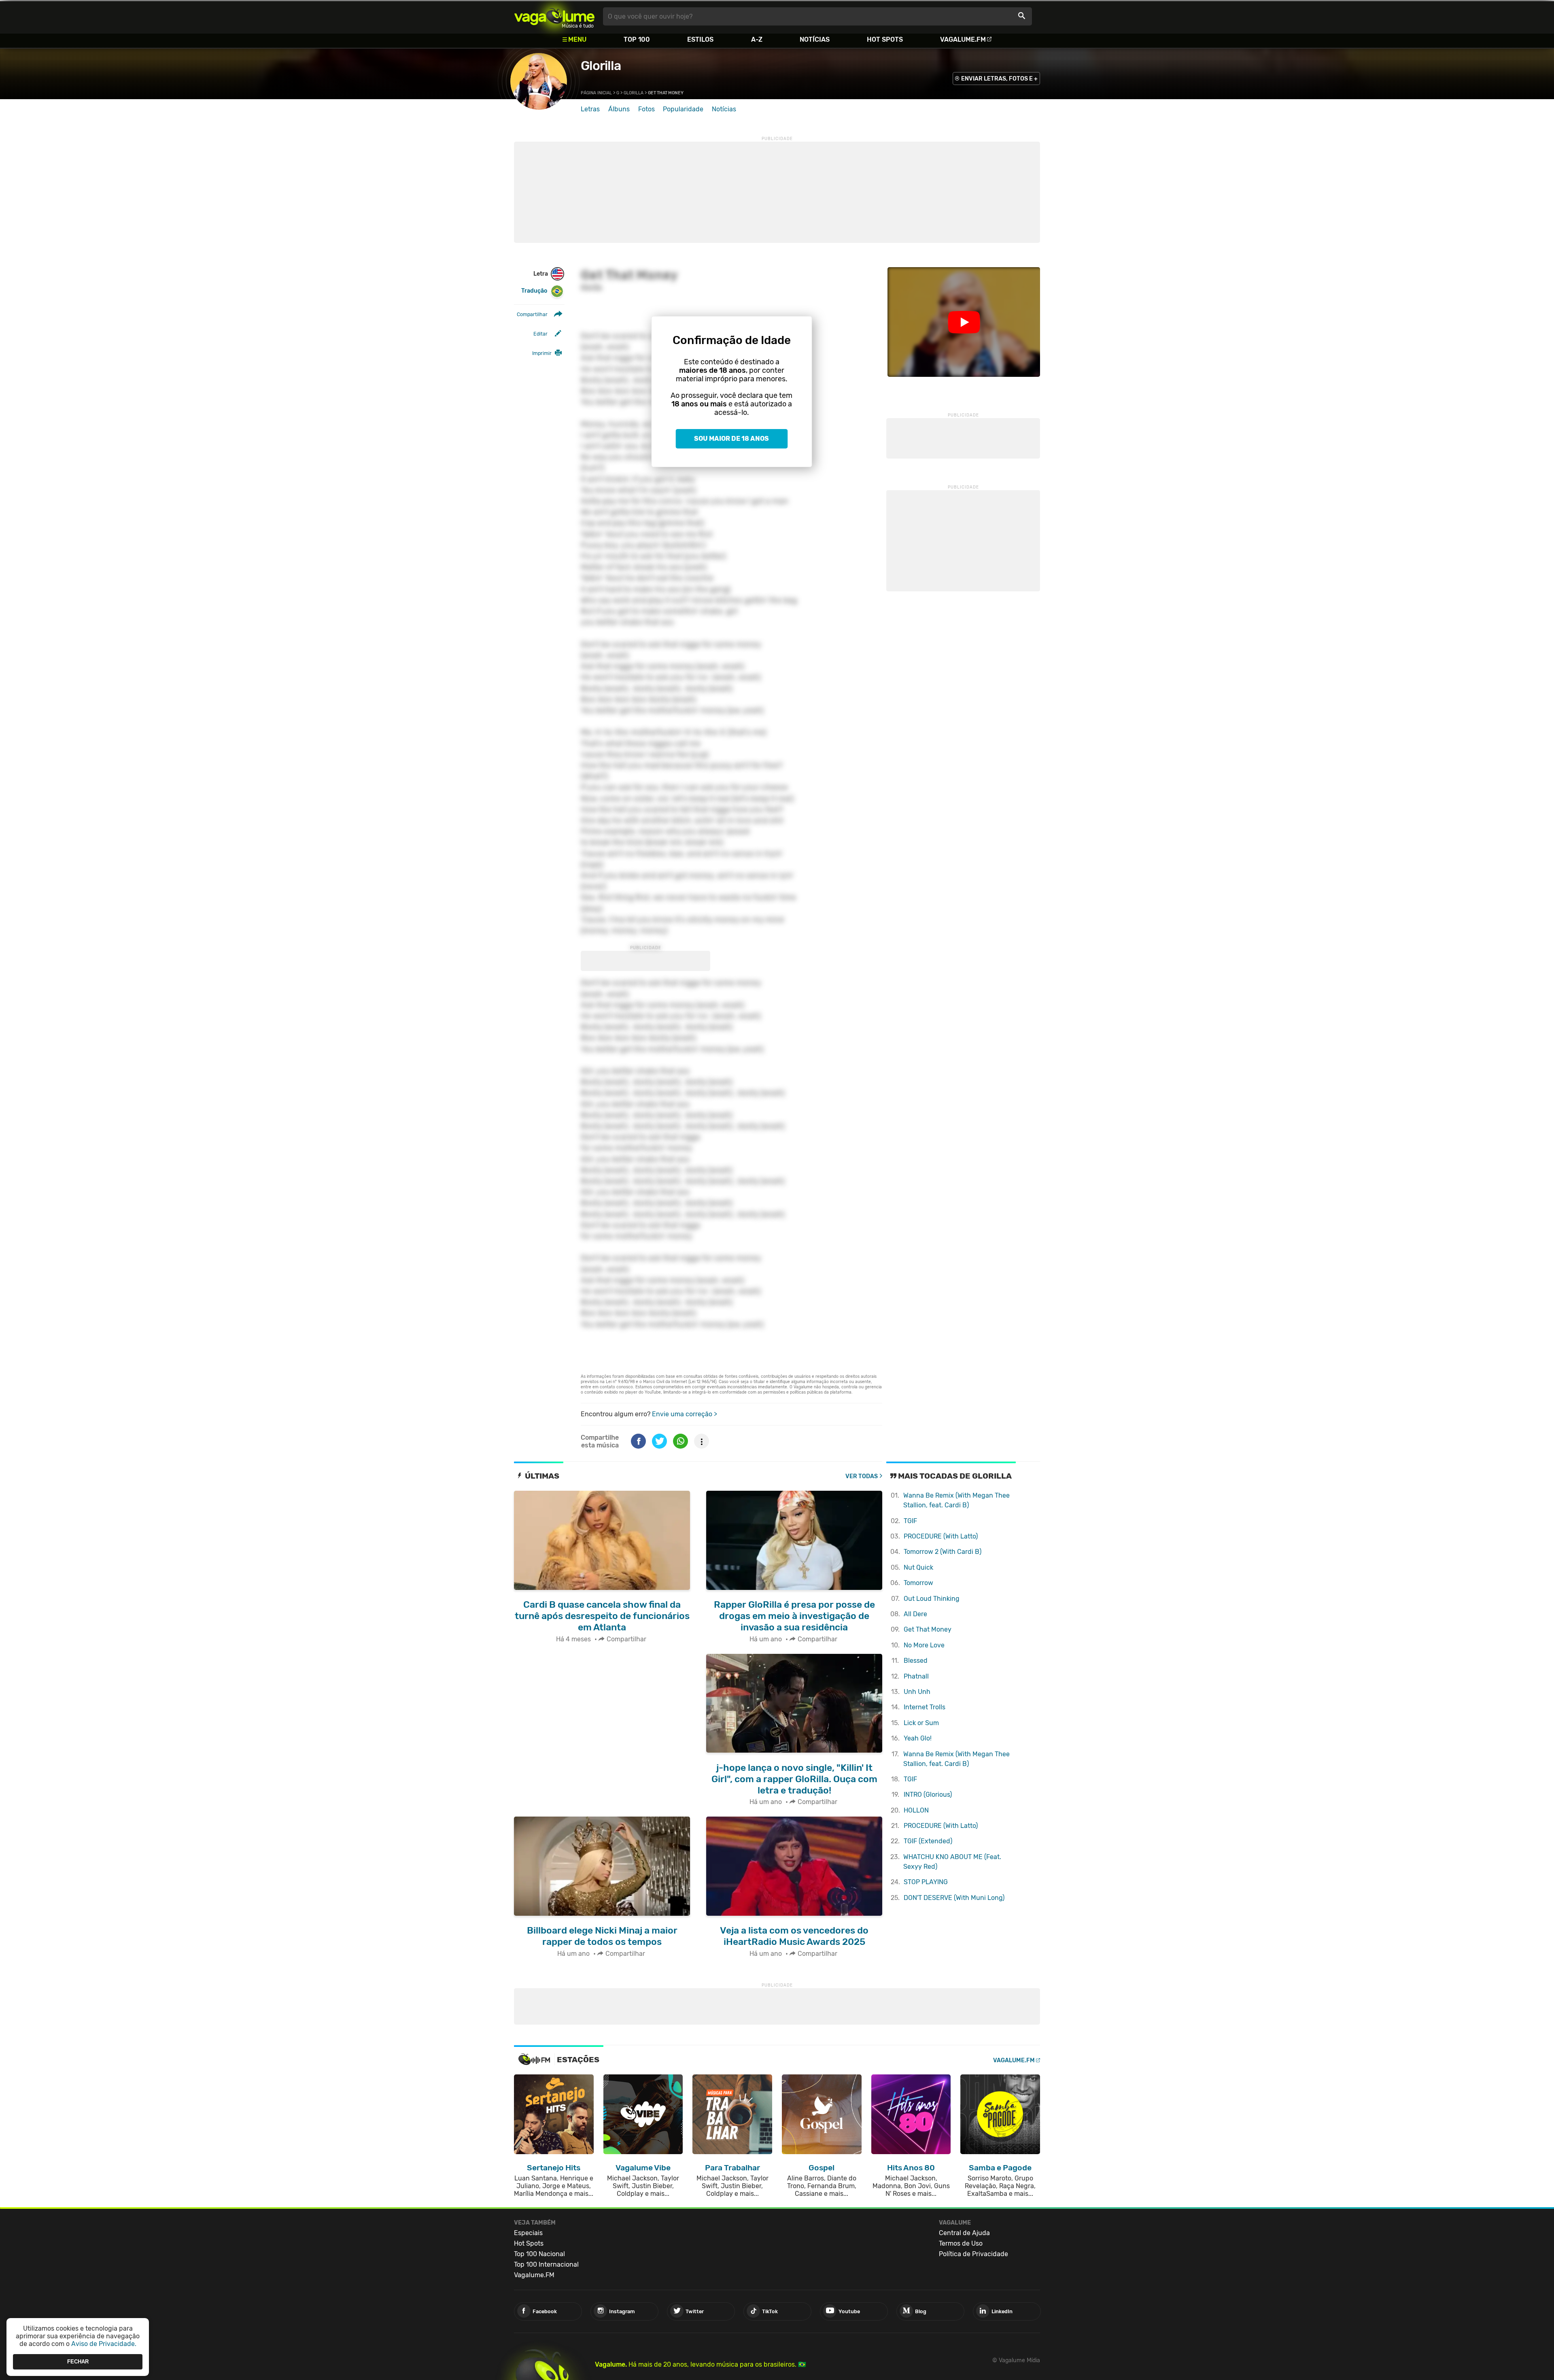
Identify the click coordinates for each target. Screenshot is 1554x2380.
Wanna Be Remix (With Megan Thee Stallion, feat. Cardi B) (956, 1500)
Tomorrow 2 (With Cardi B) (943, 1552)
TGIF (910, 1521)
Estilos (700, 39)
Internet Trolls (925, 1707)
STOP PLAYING (926, 1882)
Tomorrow (918, 1583)
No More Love (924, 1645)
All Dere (915, 1614)
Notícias (815, 39)
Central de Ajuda (964, 2233)
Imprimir (542, 353)
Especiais (528, 2233)
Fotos (646, 109)
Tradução (534, 291)
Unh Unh (917, 1692)
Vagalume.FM (963, 39)
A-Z (757, 39)
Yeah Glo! (918, 1738)
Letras (590, 109)
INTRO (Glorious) (928, 1795)
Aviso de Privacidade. (104, 2344)
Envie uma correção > (685, 1414)
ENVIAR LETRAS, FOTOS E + (999, 79)
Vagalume (554, 16)
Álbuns (619, 109)
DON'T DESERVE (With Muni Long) (954, 1898)
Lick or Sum (921, 1723)
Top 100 (637, 39)
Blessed (916, 1661)
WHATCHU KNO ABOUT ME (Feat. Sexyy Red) (952, 1862)
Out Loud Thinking (932, 1599)
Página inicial (596, 93)
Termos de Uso (961, 2243)
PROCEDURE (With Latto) (941, 1536)
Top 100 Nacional (539, 2254)
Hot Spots (885, 39)
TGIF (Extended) (928, 1841)
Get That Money (928, 1629)
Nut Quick (918, 1567)
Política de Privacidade (973, 2254)
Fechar (78, 2362)
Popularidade (683, 109)
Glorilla (601, 66)
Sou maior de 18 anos (731, 439)
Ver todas (862, 1476)
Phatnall (916, 1676)
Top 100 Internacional (546, 2264)
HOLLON (916, 1810)
